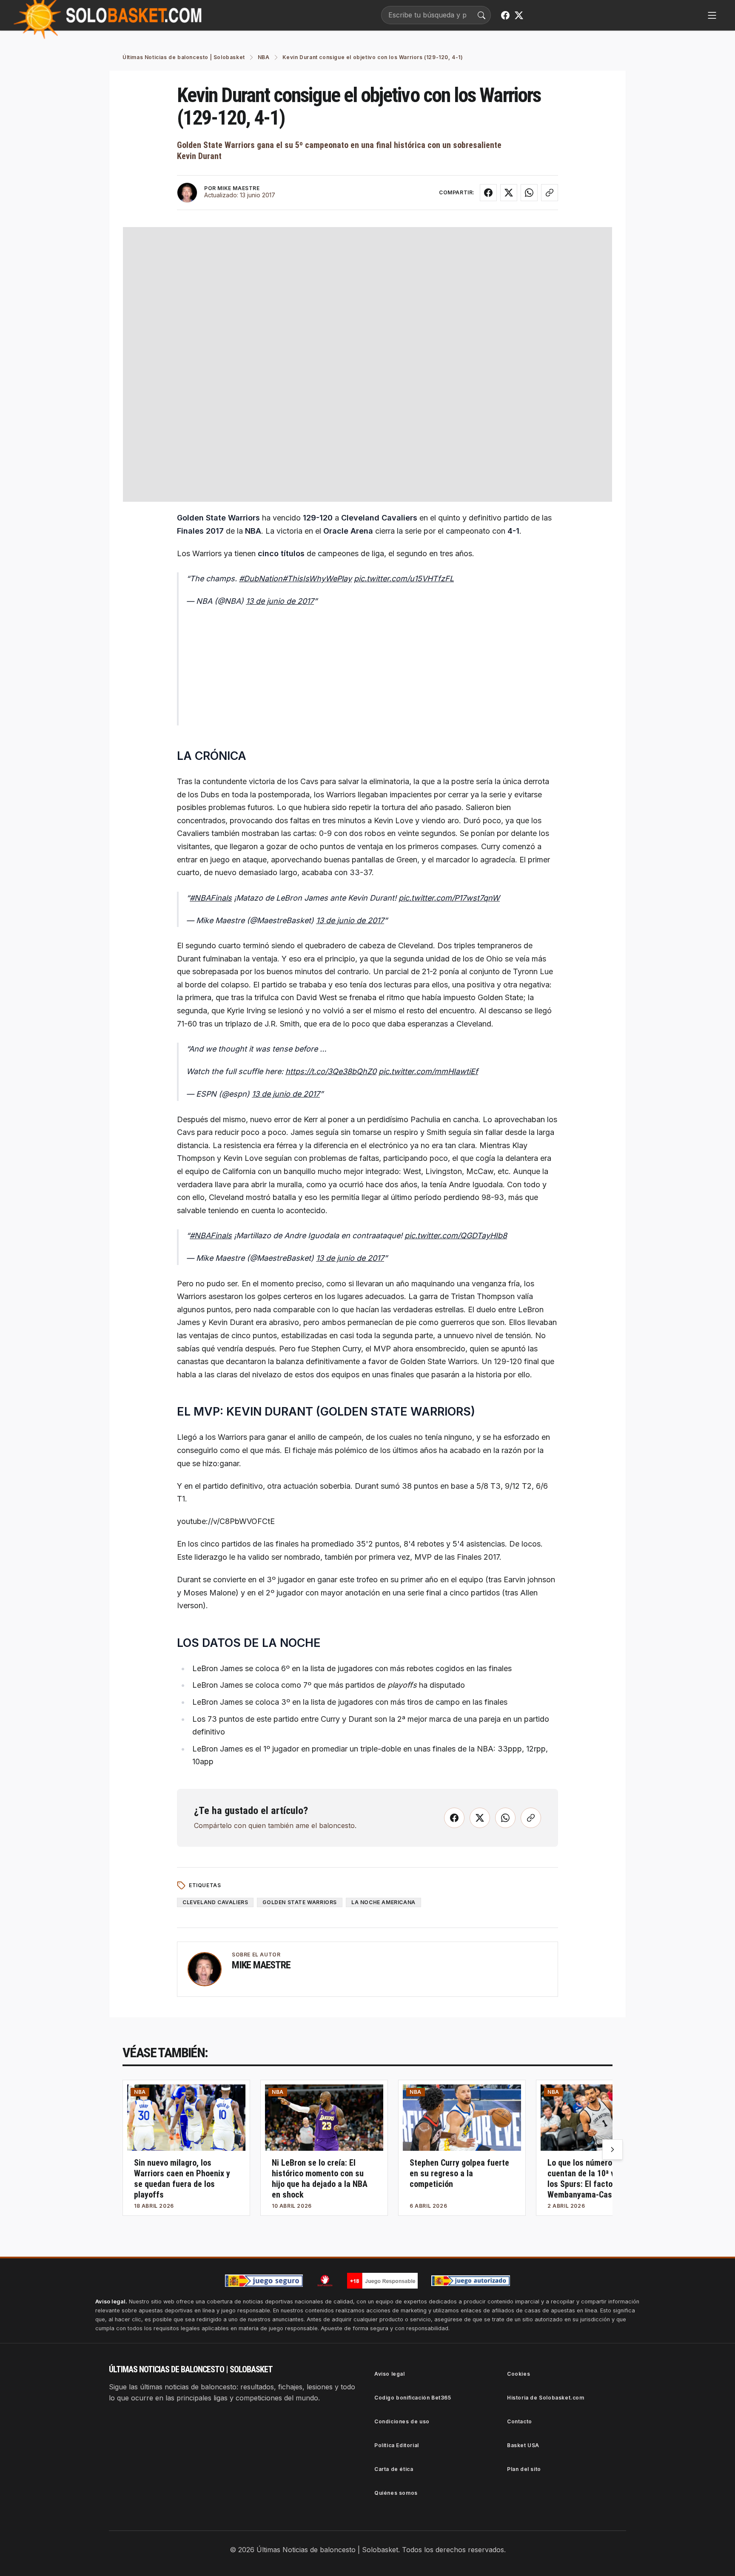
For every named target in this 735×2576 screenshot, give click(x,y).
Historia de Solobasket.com (546, 2398)
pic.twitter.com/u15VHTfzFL (404, 579)
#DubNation (261, 579)
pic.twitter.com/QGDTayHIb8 (456, 1235)
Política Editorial (397, 2445)
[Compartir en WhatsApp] (529, 193)
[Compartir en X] (509, 193)
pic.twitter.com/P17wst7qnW (449, 898)
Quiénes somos (396, 2493)
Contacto (520, 2421)
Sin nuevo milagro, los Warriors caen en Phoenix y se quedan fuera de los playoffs (182, 2179)
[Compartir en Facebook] (488, 193)
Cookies (518, 2374)
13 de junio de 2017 (280, 601)
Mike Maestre (261, 1965)
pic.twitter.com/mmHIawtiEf (428, 1071)
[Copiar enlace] (550, 193)
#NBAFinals (211, 898)
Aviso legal (390, 2374)
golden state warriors (300, 1902)
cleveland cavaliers (215, 1902)
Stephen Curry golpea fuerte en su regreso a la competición (459, 2173)
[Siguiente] (612, 2150)
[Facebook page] (505, 15)
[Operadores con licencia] (471, 2281)
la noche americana (383, 1902)
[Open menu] (712, 15)
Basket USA (523, 2445)
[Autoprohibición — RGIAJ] (325, 2280)
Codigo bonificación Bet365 (413, 2398)
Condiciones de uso (402, 2421)
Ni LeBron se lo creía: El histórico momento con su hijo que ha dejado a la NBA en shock (320, 2179)
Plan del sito (524, 2469)
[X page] (519, 15)
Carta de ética (394, 2469)
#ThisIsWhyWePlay (317, 579)
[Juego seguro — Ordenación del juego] (264, 2281)
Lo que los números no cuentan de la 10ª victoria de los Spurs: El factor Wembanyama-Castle (598, 2179)
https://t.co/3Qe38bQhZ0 (331, 1071)
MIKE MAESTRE (238, 188)
